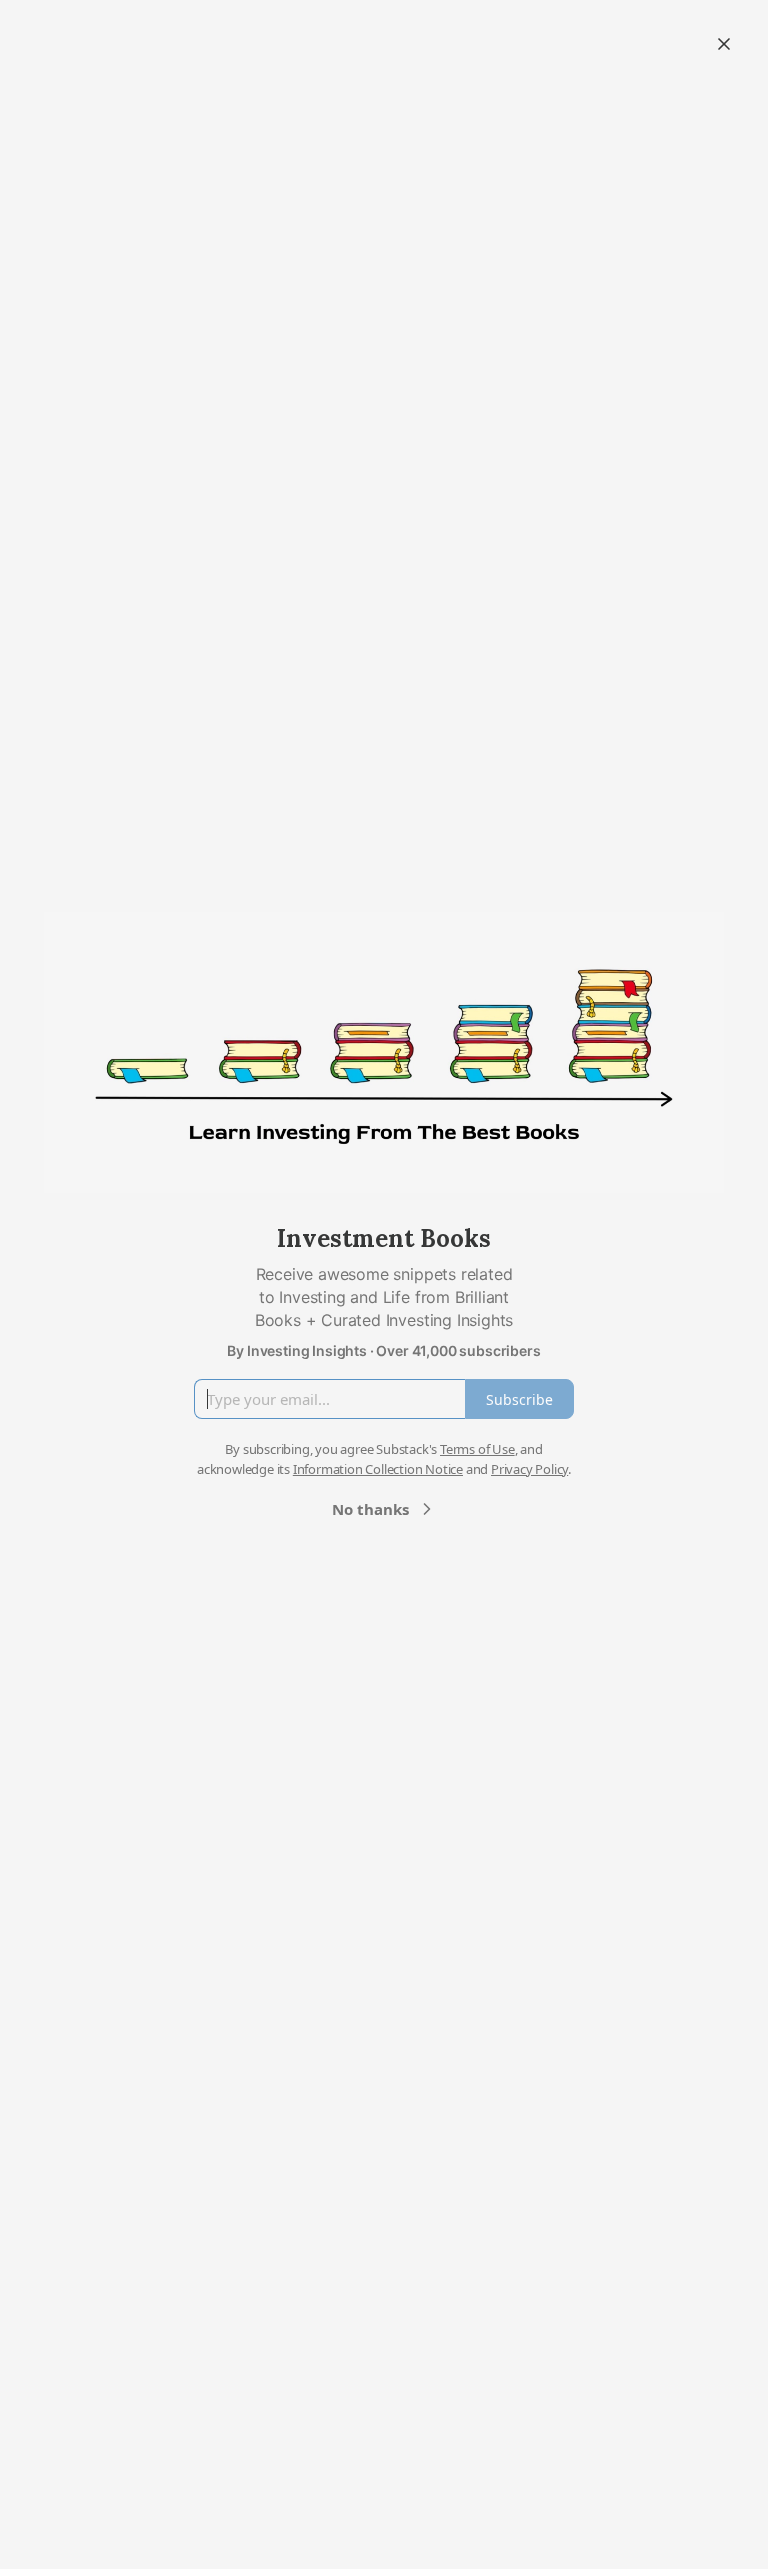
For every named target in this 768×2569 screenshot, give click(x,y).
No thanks (370, 1509)
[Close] (724, 44)
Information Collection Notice (378, 1469)
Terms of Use (477, 1449)
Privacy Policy (529, 1469)
